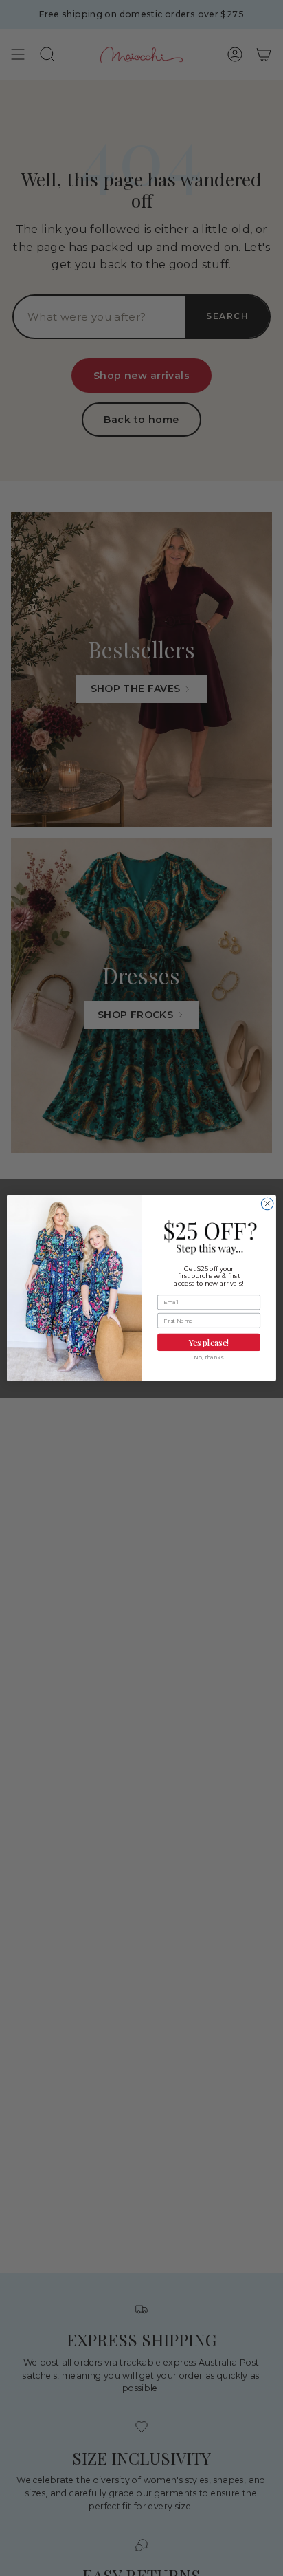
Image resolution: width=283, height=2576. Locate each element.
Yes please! (209, 1342)
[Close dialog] (267, 1204)
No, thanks (209, 1358)
